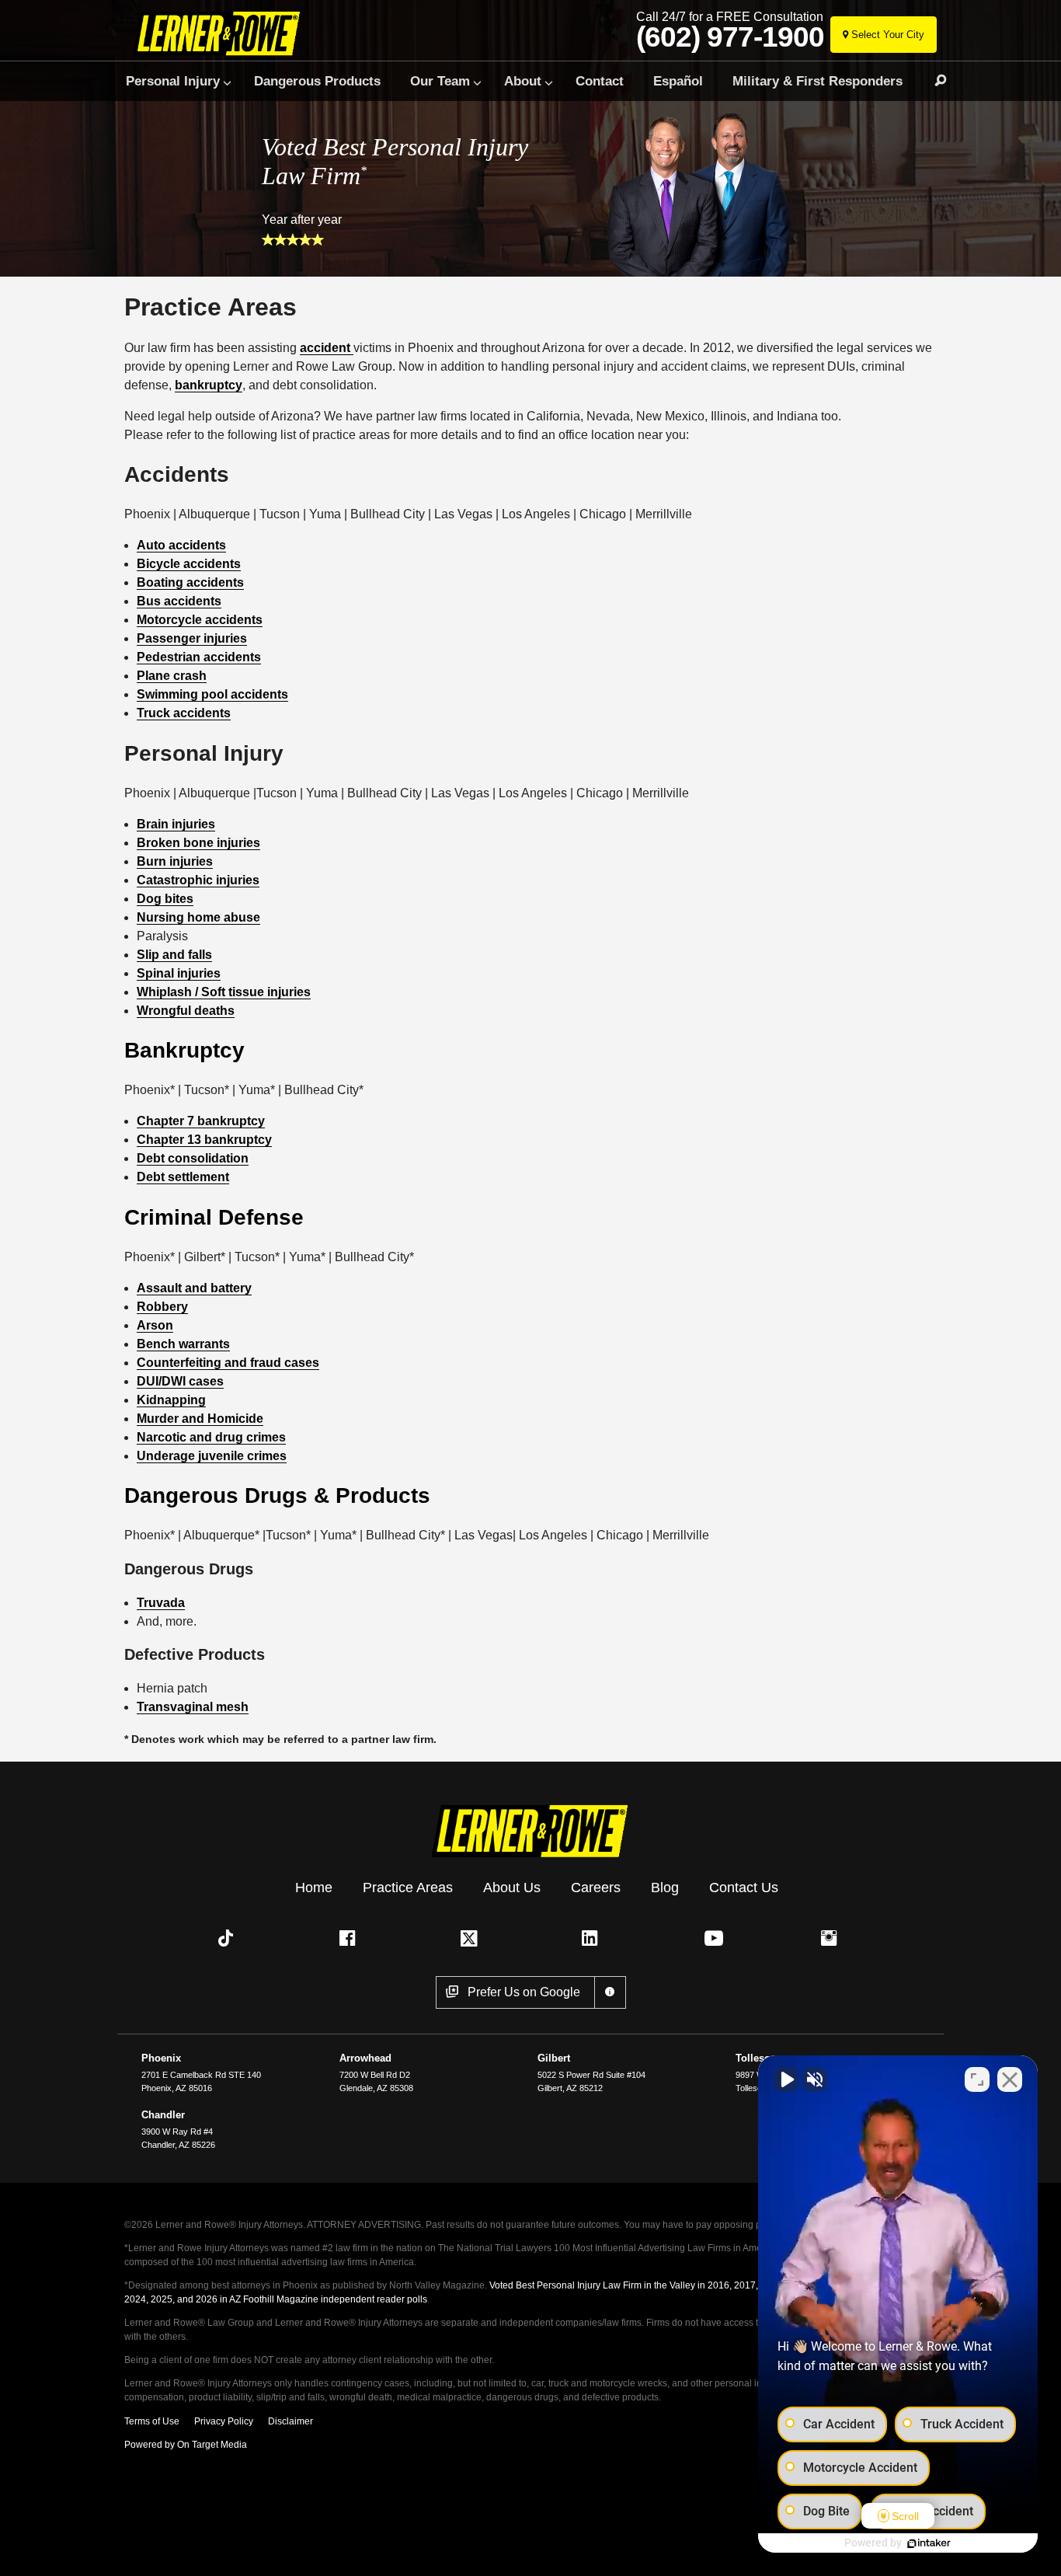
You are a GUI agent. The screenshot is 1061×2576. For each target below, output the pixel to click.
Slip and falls (174, 955)
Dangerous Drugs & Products (277, 1495)
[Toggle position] (977, 2079)
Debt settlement (183, 1177)
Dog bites (165, 899)
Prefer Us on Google (524, 1992)
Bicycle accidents (189, 564)
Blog (665, 1888)
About (523, 81)
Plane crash (172, 676)
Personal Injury (173, 81)
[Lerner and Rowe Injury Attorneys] (223, 33)
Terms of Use (152, 2421)
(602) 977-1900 (730, 37)
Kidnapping (171, 1400)
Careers (596, 1888)
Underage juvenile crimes (212, 1456)
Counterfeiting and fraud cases (228, 1363)
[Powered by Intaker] (929, 2543)
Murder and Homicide (200, 1419)
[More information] (610, 1992)
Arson (155, 1325)
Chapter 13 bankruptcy (204, 1140)
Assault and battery (194, 1288)
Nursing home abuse (198, 917)
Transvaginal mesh (193, 1707)
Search (934, 81)
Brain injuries (176, 824)
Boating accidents (190, 582)
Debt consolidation (193, 1158)
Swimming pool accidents (212, 694)
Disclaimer (290, 2421)
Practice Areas (408, 1888)
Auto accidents (181, 545)
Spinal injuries (179, 973)
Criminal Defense (214, 1217)
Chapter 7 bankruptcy (201, 1121)
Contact (600, 81)
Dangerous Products (317, 81)
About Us (512, 1888)
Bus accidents (179, 601)
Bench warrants (183, 1344)
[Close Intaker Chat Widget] (1010, 2079)
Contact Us (744, 1888)
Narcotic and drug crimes (211, 1437)
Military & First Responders (817, 81)
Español (678, 81)
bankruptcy (209, 385)
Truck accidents (184, 713)
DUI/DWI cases (180, 1381)
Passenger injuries (192, 638)
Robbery (162, 1307)
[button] (229, 1938)
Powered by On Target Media (186, 2445)
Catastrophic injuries (198, 880)
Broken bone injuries (198, 843)
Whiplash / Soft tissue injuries (224, 992)
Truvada (161, 1603)
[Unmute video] (786, 2079)
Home (314, 1888)
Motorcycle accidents (200, 620)
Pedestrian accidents (199, 657)
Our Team (440, 81)
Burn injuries (175, 861)
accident (327, 348)
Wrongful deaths (186, 1011)
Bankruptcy (184, 1050)
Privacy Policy (224, 2421)
